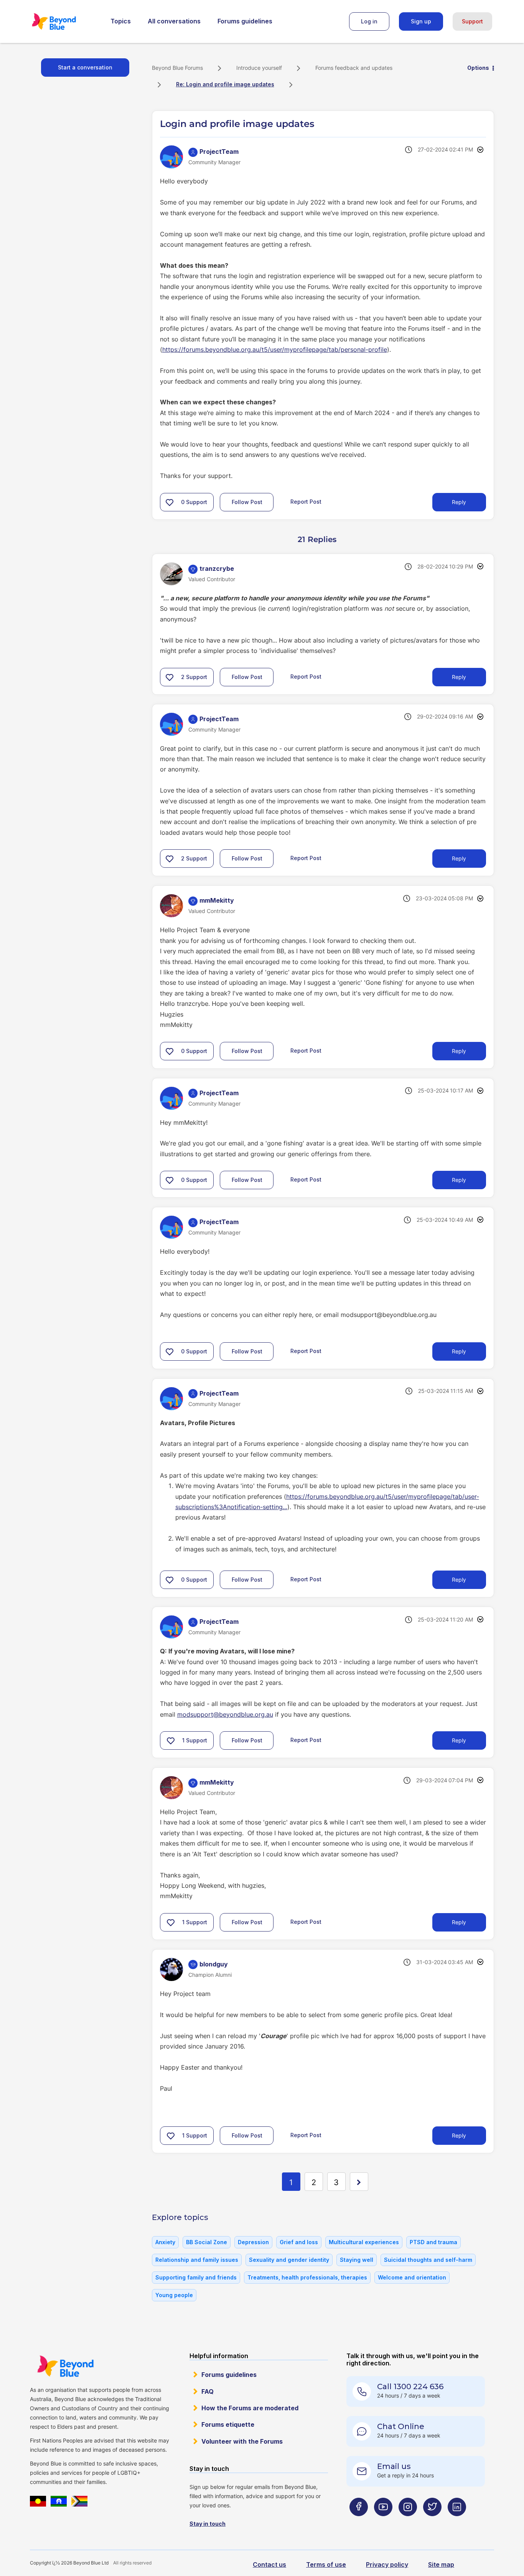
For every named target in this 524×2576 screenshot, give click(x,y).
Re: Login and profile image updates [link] (225, 84)
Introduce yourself (259, 68)
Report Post (306, 502)
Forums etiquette (228, 2424)
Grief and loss (299, 2242)
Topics (121, 21)
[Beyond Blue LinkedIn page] (457, 2522)
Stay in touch (208, 2524)
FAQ (208, 2391)
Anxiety (165, 2242)
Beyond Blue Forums (64, 21)
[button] (170, 502)
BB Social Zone (207, 2242)
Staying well (357, 2260)
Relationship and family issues (197, 2260)
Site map (441, 2564)
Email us (394, 2466)
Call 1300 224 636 (410, 2386)
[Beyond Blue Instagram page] (408, 2522)
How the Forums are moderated (250, 2408)
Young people (174, 2295)
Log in (369, 21)
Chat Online (401, 2426)
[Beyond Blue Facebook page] (359, 2522)
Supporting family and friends (196, 2277)
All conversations (174, 21)
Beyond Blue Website (65, 2366)
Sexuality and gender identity (289, 2260)
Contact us (269, 2564)
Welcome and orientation (412, 2277)
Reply (459, 502)
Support (472, 21)
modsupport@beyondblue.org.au (225, 1714)
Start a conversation (85, 67)
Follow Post (247, 502)
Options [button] (478, 68)
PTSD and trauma (433, 2242)
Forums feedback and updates (354, 68)
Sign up (421, 21)
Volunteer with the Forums (242, 2441)
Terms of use (326, 2564)
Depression (253, 2242)
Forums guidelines (245, 21)
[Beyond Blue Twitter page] (432, 2522)
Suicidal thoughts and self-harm (428, 2260)
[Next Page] (359, 2182)
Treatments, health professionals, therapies (307, 2277)
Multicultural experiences (364, 2242)
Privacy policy (387, 2564)
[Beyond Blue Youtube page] (383, 2522)
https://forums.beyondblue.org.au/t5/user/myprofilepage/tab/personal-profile (275, 349)
